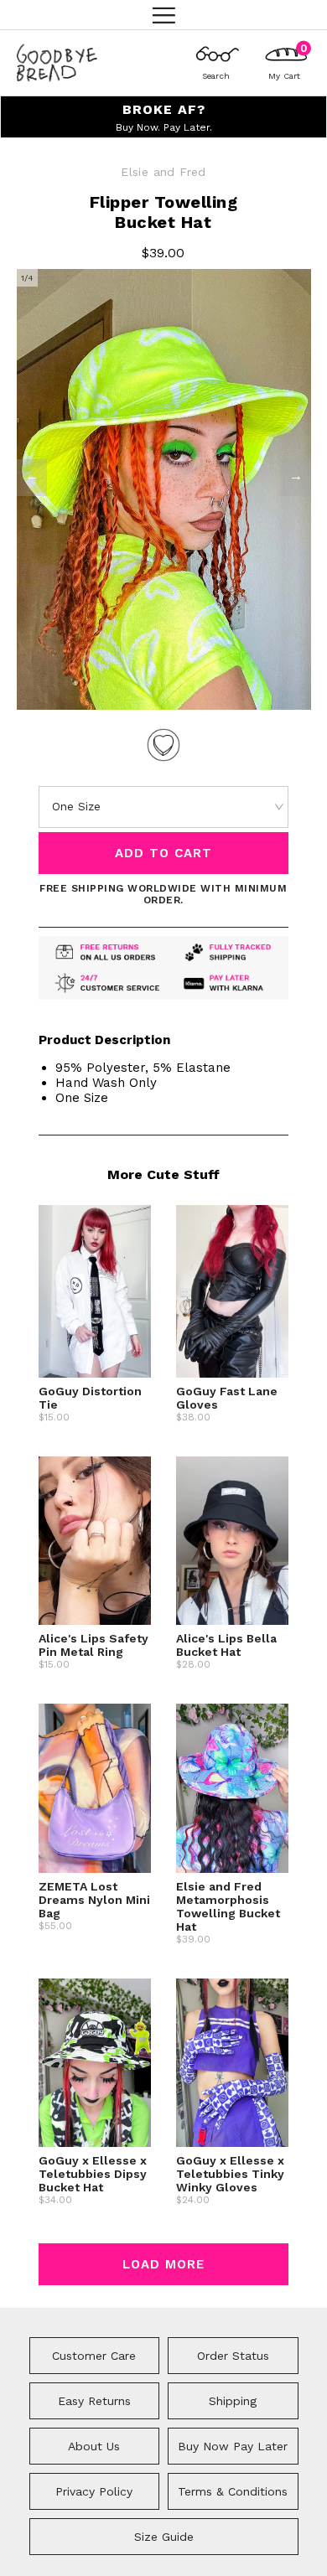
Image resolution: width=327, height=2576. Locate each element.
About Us (94, 2446)
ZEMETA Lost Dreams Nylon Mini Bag (94, 1900)
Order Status (233, 2356)
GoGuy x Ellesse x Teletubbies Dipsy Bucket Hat (93, 2174)
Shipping (233, 2401)
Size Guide (164, 2537)
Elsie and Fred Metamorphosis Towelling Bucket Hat (228, 1906)
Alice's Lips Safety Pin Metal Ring (93, 1645)
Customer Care (94, 2356)
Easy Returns (94, 2401)
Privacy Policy (94, 2491)
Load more (163, 2264)
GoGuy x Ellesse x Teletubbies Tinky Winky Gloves (230, 2174)
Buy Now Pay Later (233, 2446)
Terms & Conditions (233, 2491)
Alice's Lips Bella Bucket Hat (226, 1645)
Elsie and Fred (163, 172)
